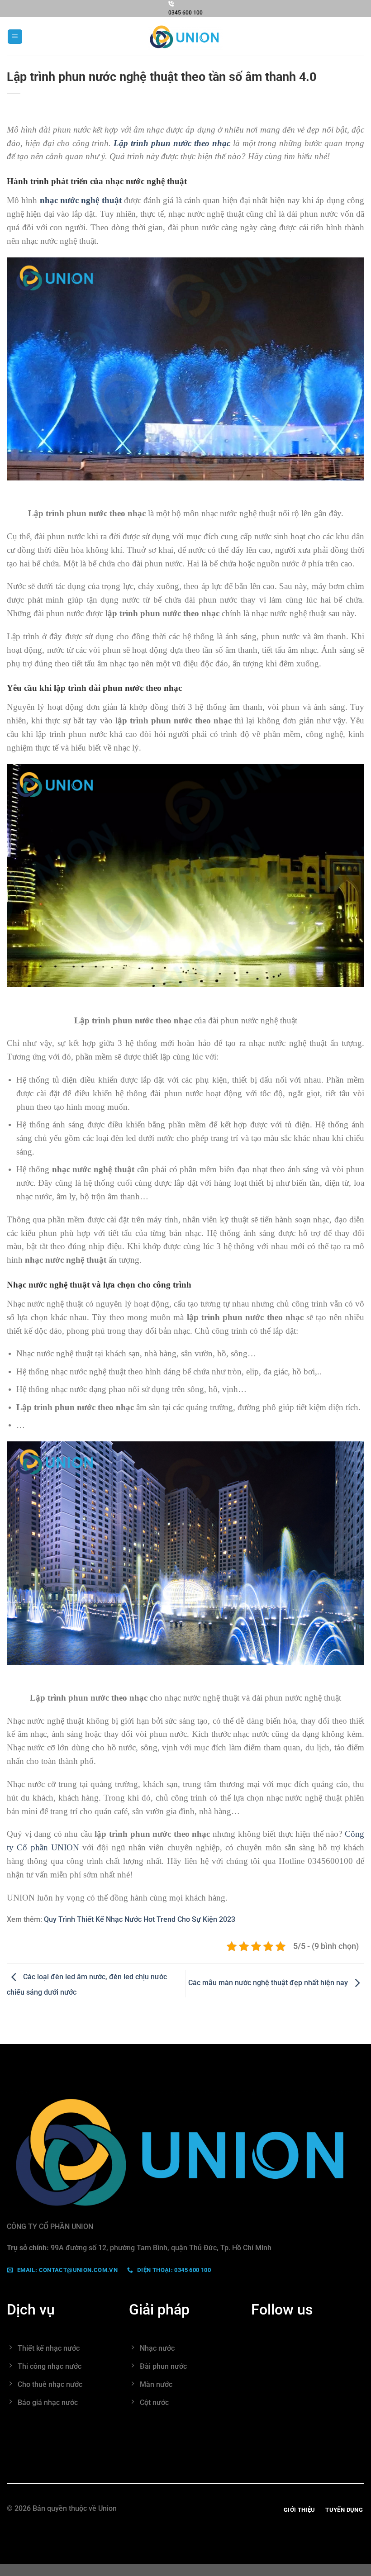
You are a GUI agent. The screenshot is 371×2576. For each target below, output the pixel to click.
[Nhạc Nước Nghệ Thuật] (185, 37)
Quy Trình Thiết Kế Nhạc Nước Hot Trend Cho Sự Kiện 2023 (140, 1919)
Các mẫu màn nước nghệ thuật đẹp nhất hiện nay (269, 1983)
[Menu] (15, 37)
